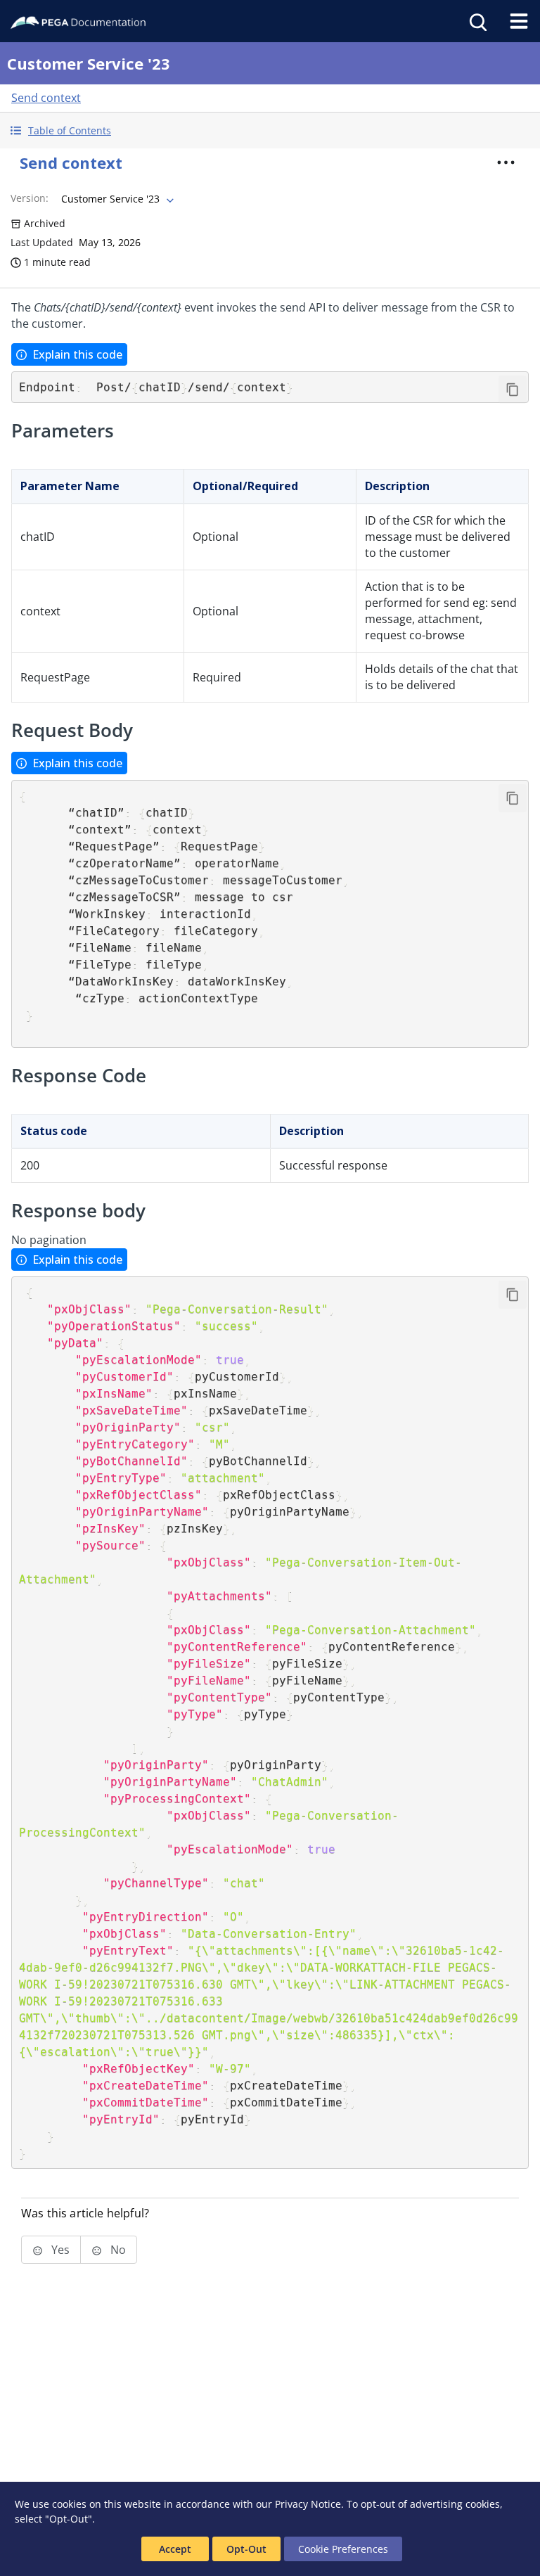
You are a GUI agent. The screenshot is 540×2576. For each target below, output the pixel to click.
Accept (175, 2549)
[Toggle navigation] (519, 21)
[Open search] (477, 21)
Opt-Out (246, 2549)
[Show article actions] (506, 162)
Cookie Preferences (343, 2549)
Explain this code (77, 354)
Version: (30, 198)
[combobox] (116, 199)
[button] (270, 130)
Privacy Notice (308, 2504)
